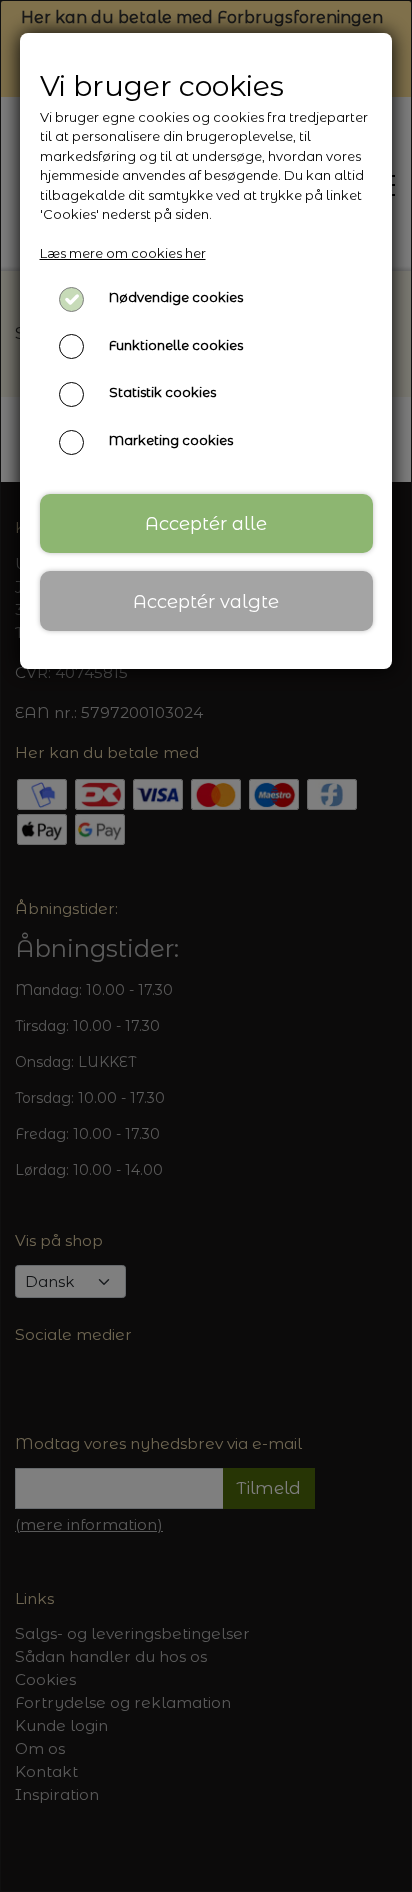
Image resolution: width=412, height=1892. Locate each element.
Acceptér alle (206, 523)
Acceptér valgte (206, 601)
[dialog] (206, 946)
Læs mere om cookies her (123, 253)
